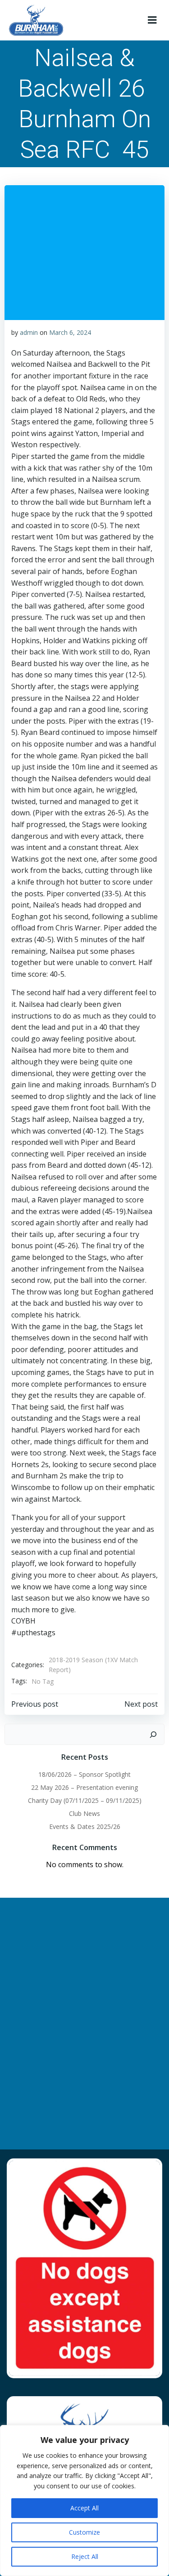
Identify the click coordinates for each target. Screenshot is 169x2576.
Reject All (85, 2556)
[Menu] (152, 20)
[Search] (153, 1735)
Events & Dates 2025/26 (85, 1826)
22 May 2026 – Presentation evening (84, 1787)
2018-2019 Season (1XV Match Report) (93, 1665)
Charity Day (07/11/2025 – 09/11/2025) (85, 1800)
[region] (84, 2500)
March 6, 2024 (70, 332)
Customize (84, 2532)
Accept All (84, 2508)
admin (29, 332)
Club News (84, 1813)
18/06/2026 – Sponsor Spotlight (84, 1774)
